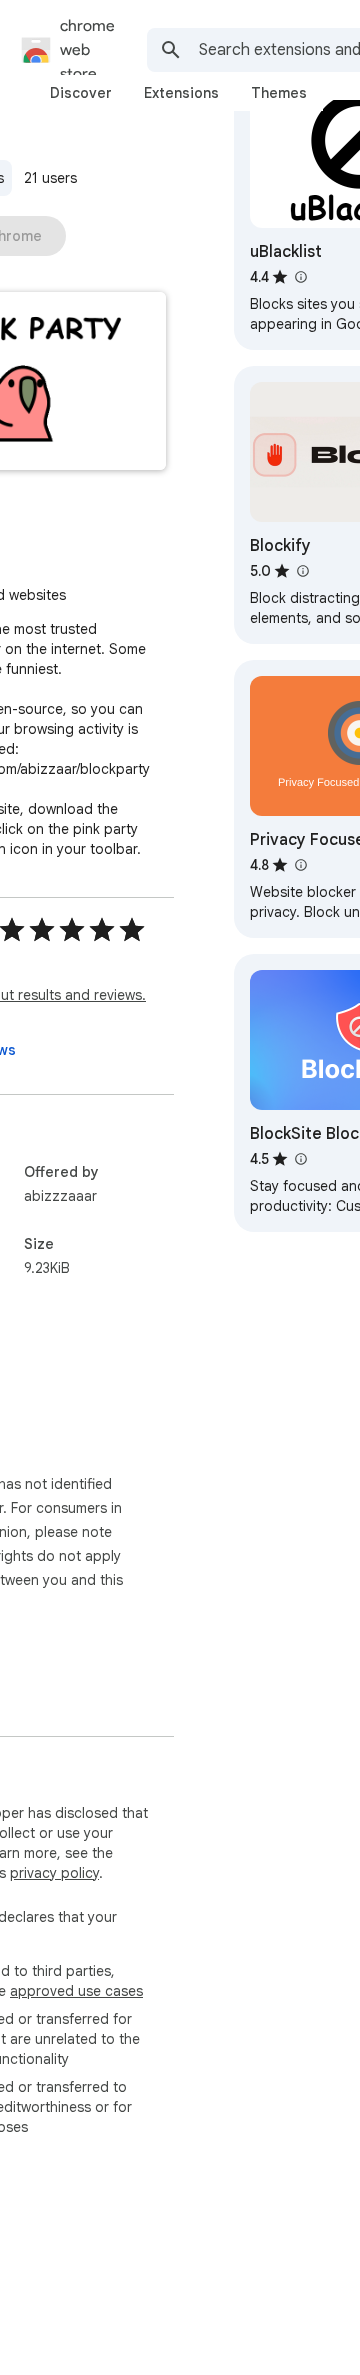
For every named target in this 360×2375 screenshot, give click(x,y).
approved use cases (76, 1991)
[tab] (81, 93)
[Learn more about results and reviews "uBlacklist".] (300, 277)
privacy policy (54, 1873)
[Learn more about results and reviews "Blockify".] (302, 571)
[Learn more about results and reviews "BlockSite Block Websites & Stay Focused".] (300, 1159)
